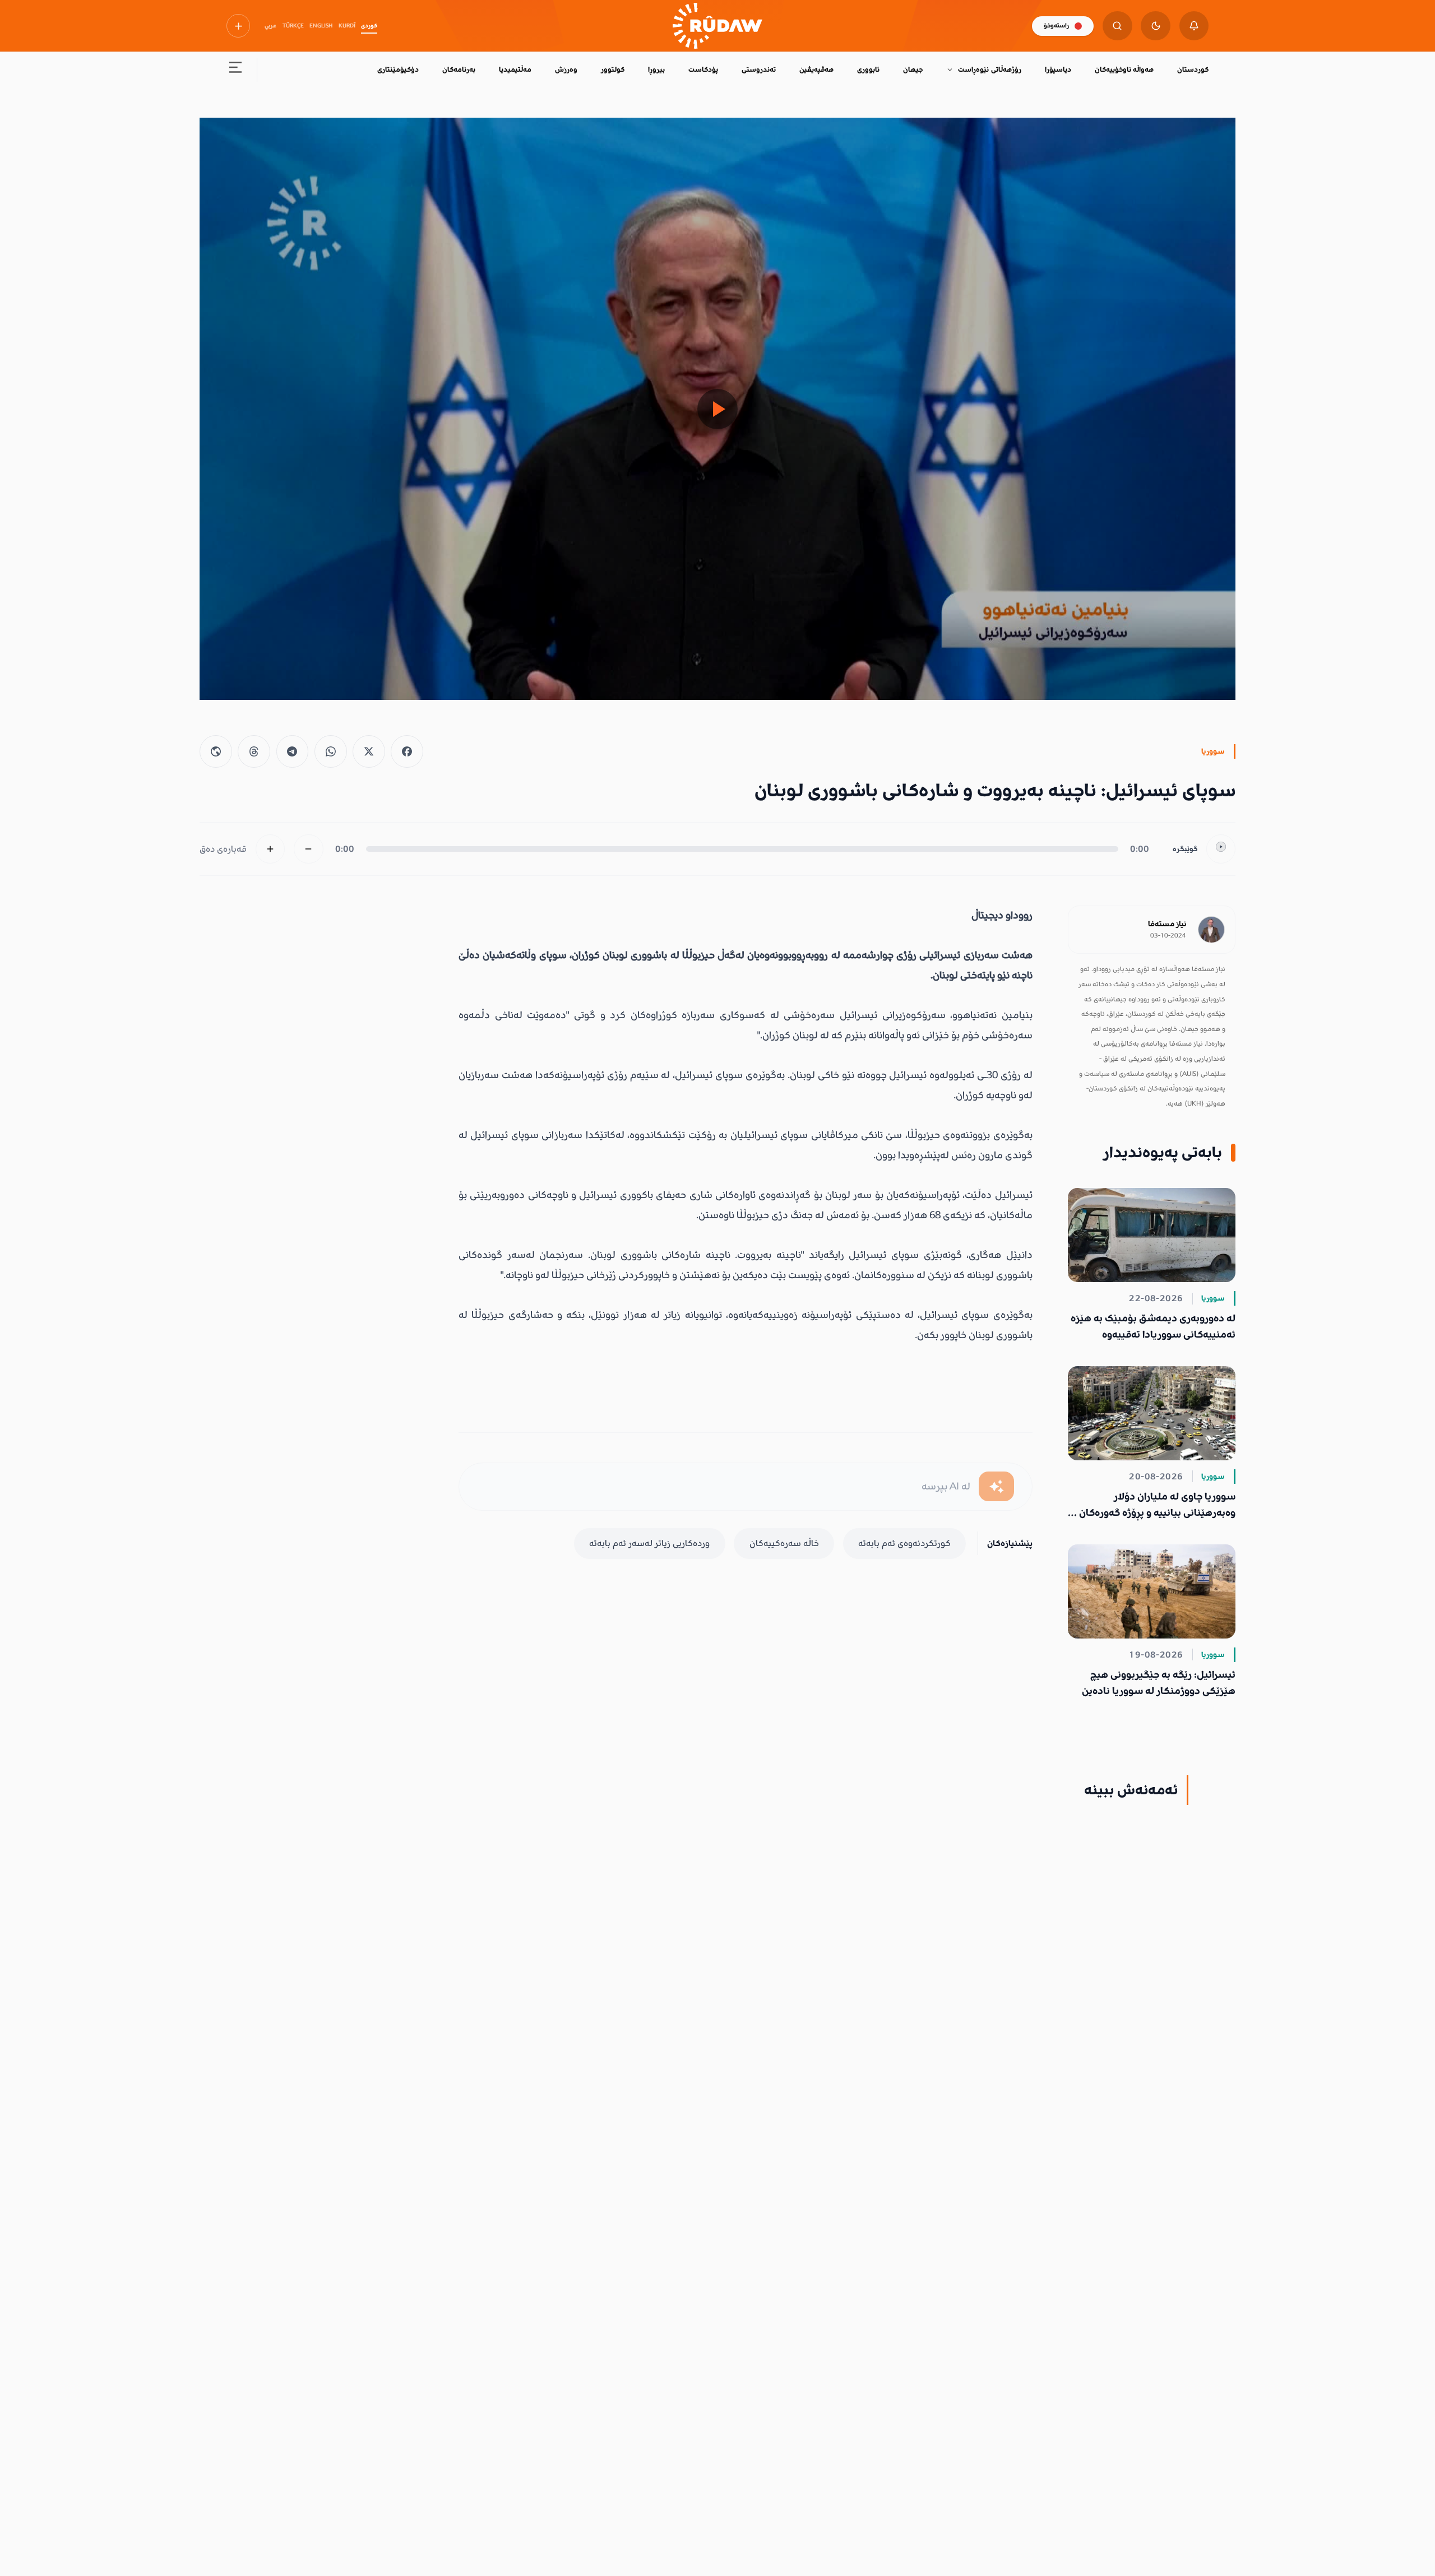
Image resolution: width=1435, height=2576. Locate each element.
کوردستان (1193, 69)
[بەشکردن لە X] (369, 751)
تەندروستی (759, 69)
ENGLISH (321, 26)
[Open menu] (236, 70)
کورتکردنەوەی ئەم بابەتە (904, 1543)
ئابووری (868, 69)
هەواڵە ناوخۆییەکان (1124, 69)
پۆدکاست (703, 69)
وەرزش (566, 69)
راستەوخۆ (1056, 25)
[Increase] (270, 849)
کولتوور (613, 69)
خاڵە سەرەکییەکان (784, 1543)
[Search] (1117, 26)
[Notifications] (1194, 26)
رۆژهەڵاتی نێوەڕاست (989, 69)
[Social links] (238, 26)
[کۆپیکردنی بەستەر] (216, 751)
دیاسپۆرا (1058, 69)
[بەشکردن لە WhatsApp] (331, 751)
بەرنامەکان (459, 69)
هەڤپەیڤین (816, 69)
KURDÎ (347, 26)
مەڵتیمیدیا (515, 69)
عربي (270, 26)
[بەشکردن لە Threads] (254, 751)
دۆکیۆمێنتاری (398, 69)
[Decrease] (309, 849)
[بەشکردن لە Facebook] (407, 751)
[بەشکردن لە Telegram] (293, 751)
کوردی (369, 26)
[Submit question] (996, 1486)
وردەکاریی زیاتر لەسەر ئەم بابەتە (649, 1543)
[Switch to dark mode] (1156, 26)
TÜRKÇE (293, 26)
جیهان (913, 69)
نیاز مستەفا (1167, 924)
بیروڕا (656, 69)
